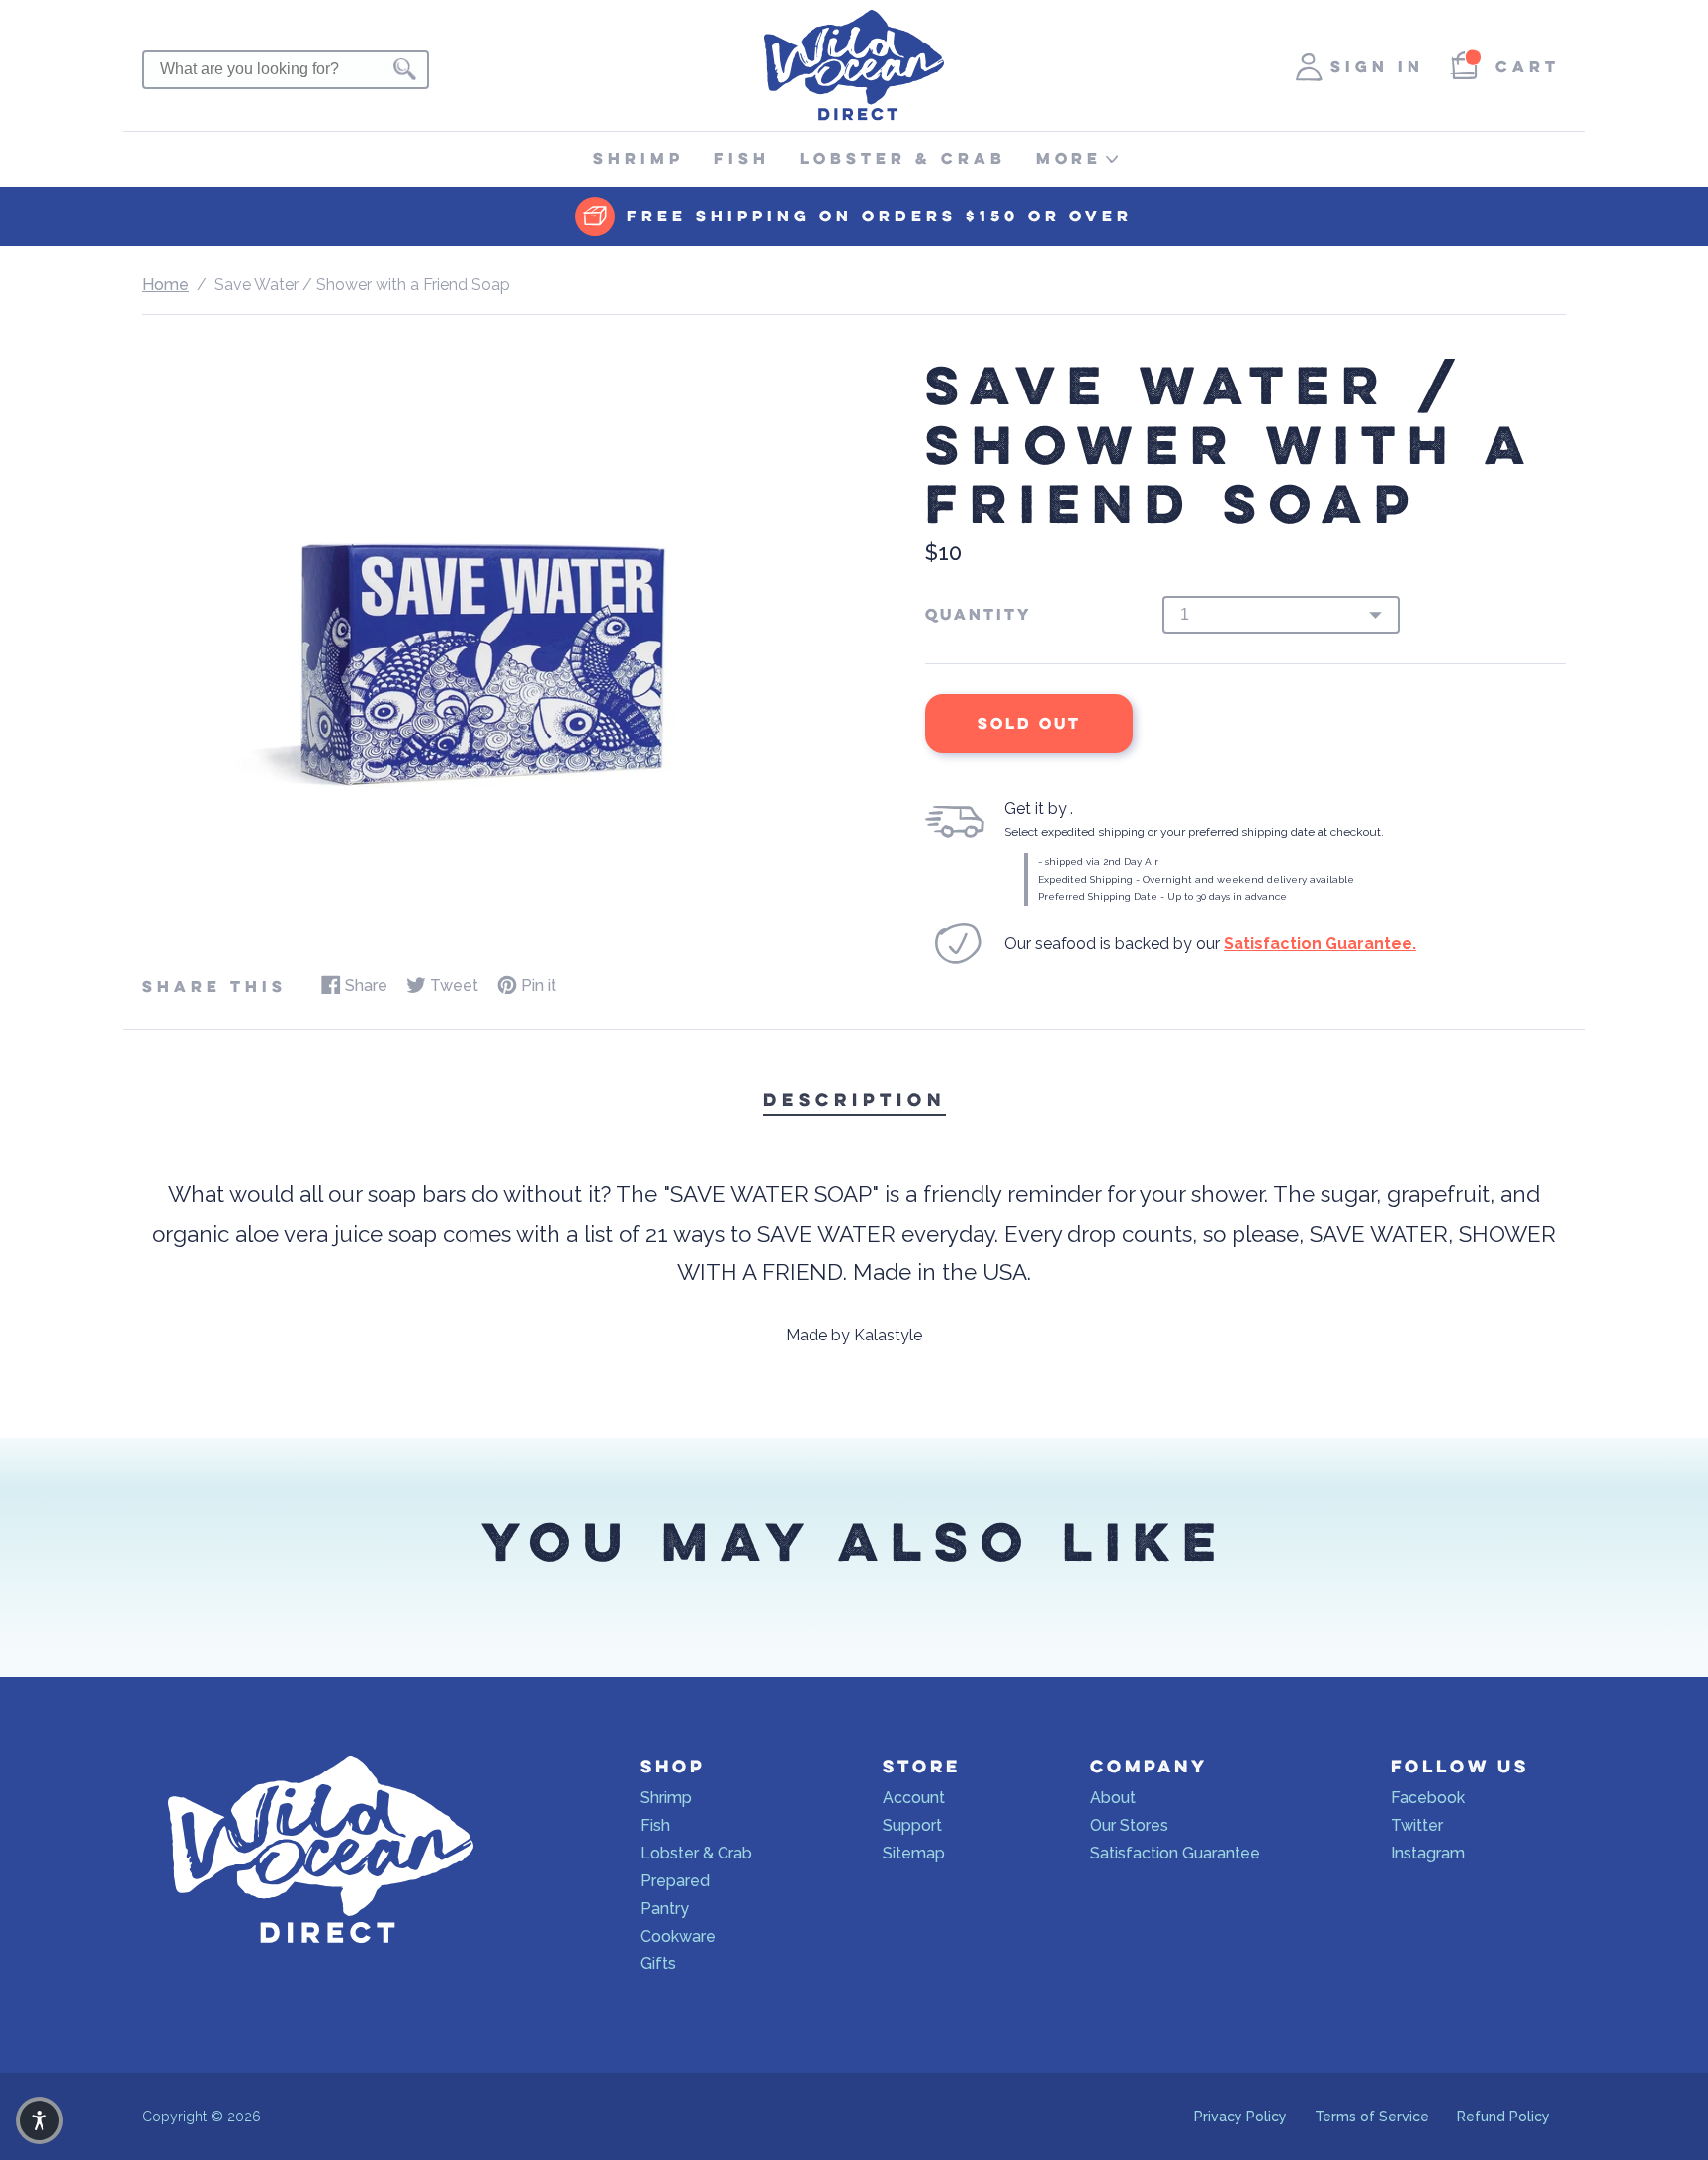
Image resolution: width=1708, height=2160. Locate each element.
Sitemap (914, 1853)
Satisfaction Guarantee (1175, 1853)
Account (914, 1798)
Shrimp (639, 159)
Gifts (658, 1964)
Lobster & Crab (903, 159)
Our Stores (1129, 1825)
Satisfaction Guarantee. (1320, 944)
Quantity (979, 615)
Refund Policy (1503, 2117)
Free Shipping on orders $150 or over (880, 216)
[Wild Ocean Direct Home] (854, 115)
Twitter (1417, 1825)
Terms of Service (1372, 2117)
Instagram (1428, 1853)
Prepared (675, 1881)
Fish (742, 159)
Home (166, 284)
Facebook (1428, 1798)
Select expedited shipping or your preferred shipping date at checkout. (1194, 832)
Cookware (678, 1936)
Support (912, 1825)
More (1069, 159)
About (1113, 1798)
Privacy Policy (1240, 2117)
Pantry (665, 1908)
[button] (40, 2120)
